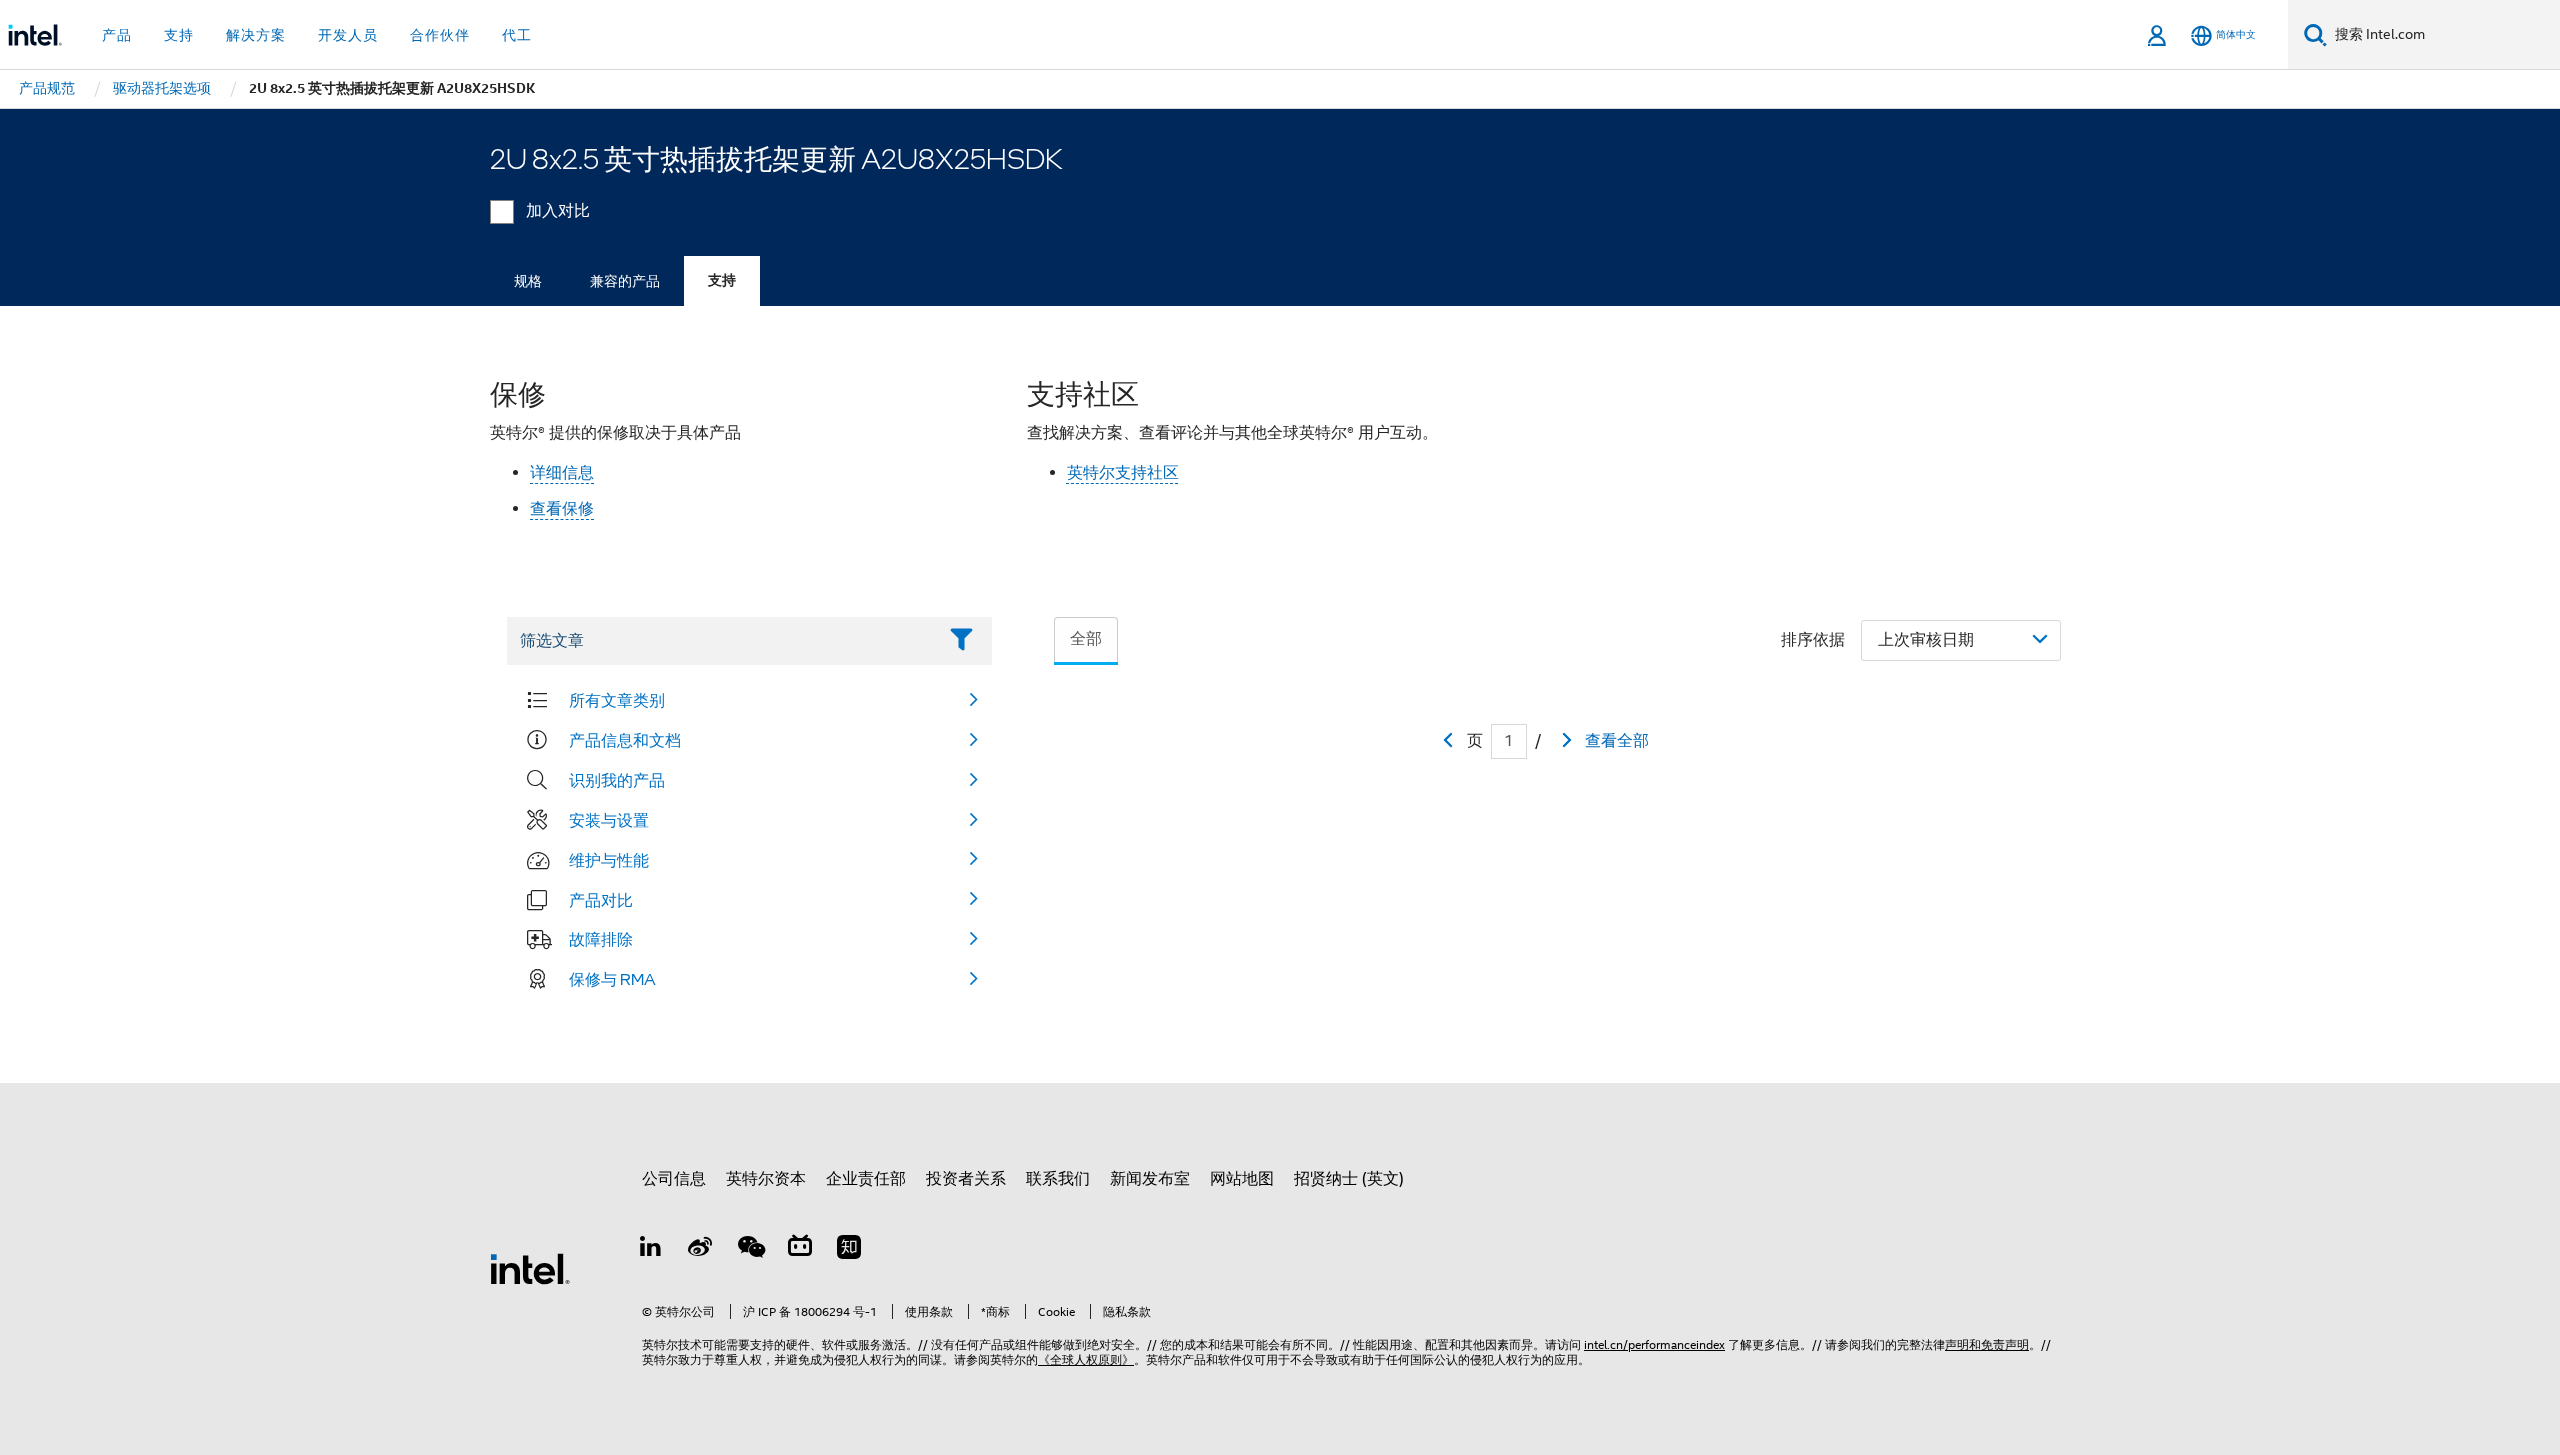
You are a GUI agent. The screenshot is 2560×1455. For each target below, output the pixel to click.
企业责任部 (866, 1179)
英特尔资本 (766, 1179)
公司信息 (674, 1179)
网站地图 (1242, 1179)
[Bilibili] (800, 1250)
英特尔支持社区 (1123, 473)
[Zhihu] (849, 1250)
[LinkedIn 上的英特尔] (651, 1250)
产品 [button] (117, 35)
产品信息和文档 (625, 740)
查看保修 (562, 509)
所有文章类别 (617, 700)
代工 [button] (517, 35)
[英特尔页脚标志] (530, 1268)
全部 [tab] (1086, 639)
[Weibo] (701, 1250)
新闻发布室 (1150, 1179)
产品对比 (601, 900)
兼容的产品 (625, 281)
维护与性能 (609, 860)
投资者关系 (966, 1179)
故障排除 (601, 939)
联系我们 (1058, 1179)
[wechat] (750, 1250)
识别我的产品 (617, 780)
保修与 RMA (612, 979)
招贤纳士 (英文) (1349, 1179)
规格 (528, 281)
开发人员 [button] (348, 35)
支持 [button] (179, 35)
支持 (722, 280)
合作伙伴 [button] (440, 35)
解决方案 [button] (256, 35)
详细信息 (562, 473)
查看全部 (1617, 741)
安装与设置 (609, 820)
